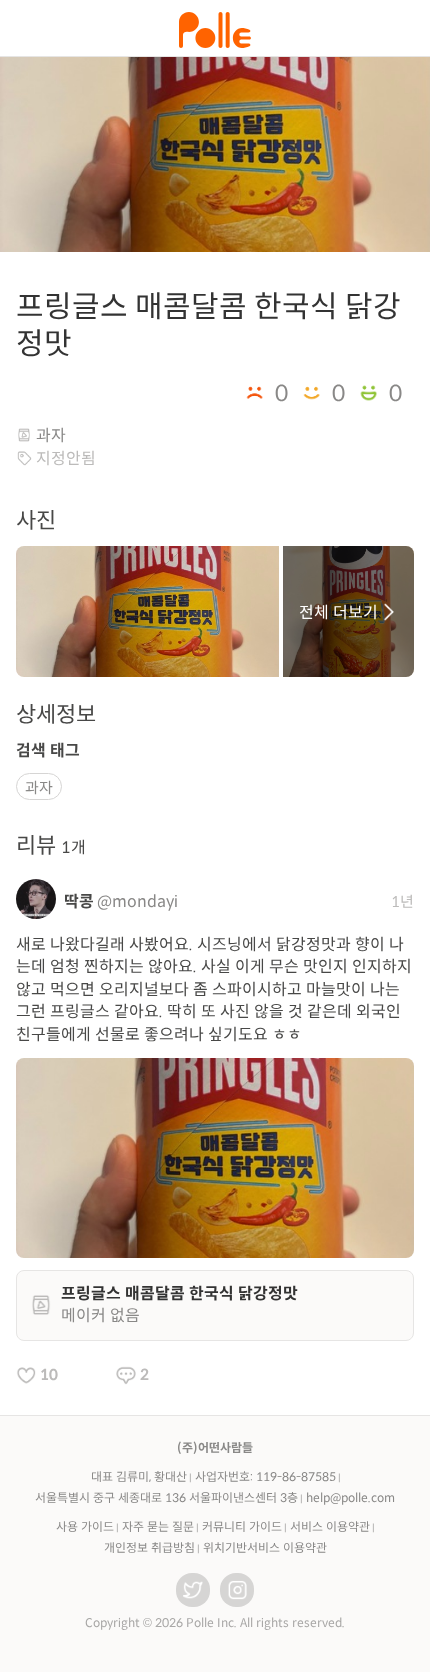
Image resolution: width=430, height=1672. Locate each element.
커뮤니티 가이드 (242, 1526)
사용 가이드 (85, 1526)
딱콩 (79, 901)
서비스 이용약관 (330, 1526)
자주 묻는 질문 (158, 1526)
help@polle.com (350, 1497)
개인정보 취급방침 (149, 1547)
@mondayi (137, 901)
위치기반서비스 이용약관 (265, 1547)
